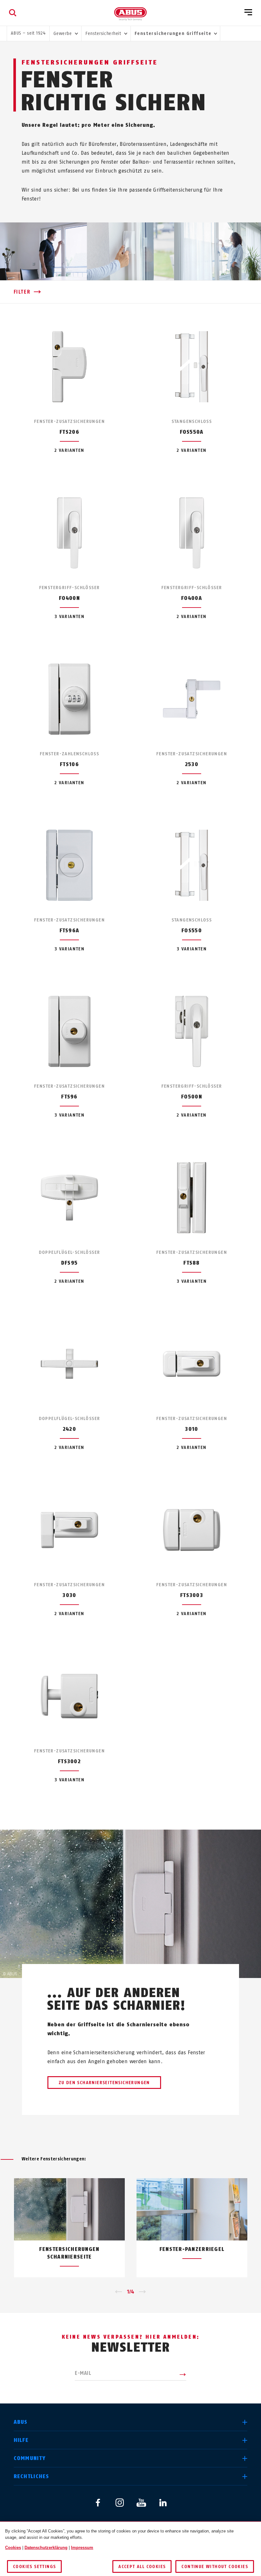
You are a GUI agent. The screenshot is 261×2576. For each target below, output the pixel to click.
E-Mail (83, 2373)
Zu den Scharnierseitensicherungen (104, 2083)
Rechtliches (32, 2476)
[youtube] (141, 2503)
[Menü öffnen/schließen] (248, 13)
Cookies (13, 2548)
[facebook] (98, 2503)
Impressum (82, 2548)
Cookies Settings (34, 2567)
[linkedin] (163, 2503)
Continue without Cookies (215, 2567)
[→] (142, 2292)
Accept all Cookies (142, 2567)
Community (30, 2458)
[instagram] (120, 2503)
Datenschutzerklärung (46, 2548)
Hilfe (21, 2440)
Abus (21, 2422)
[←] (119, 2292)
